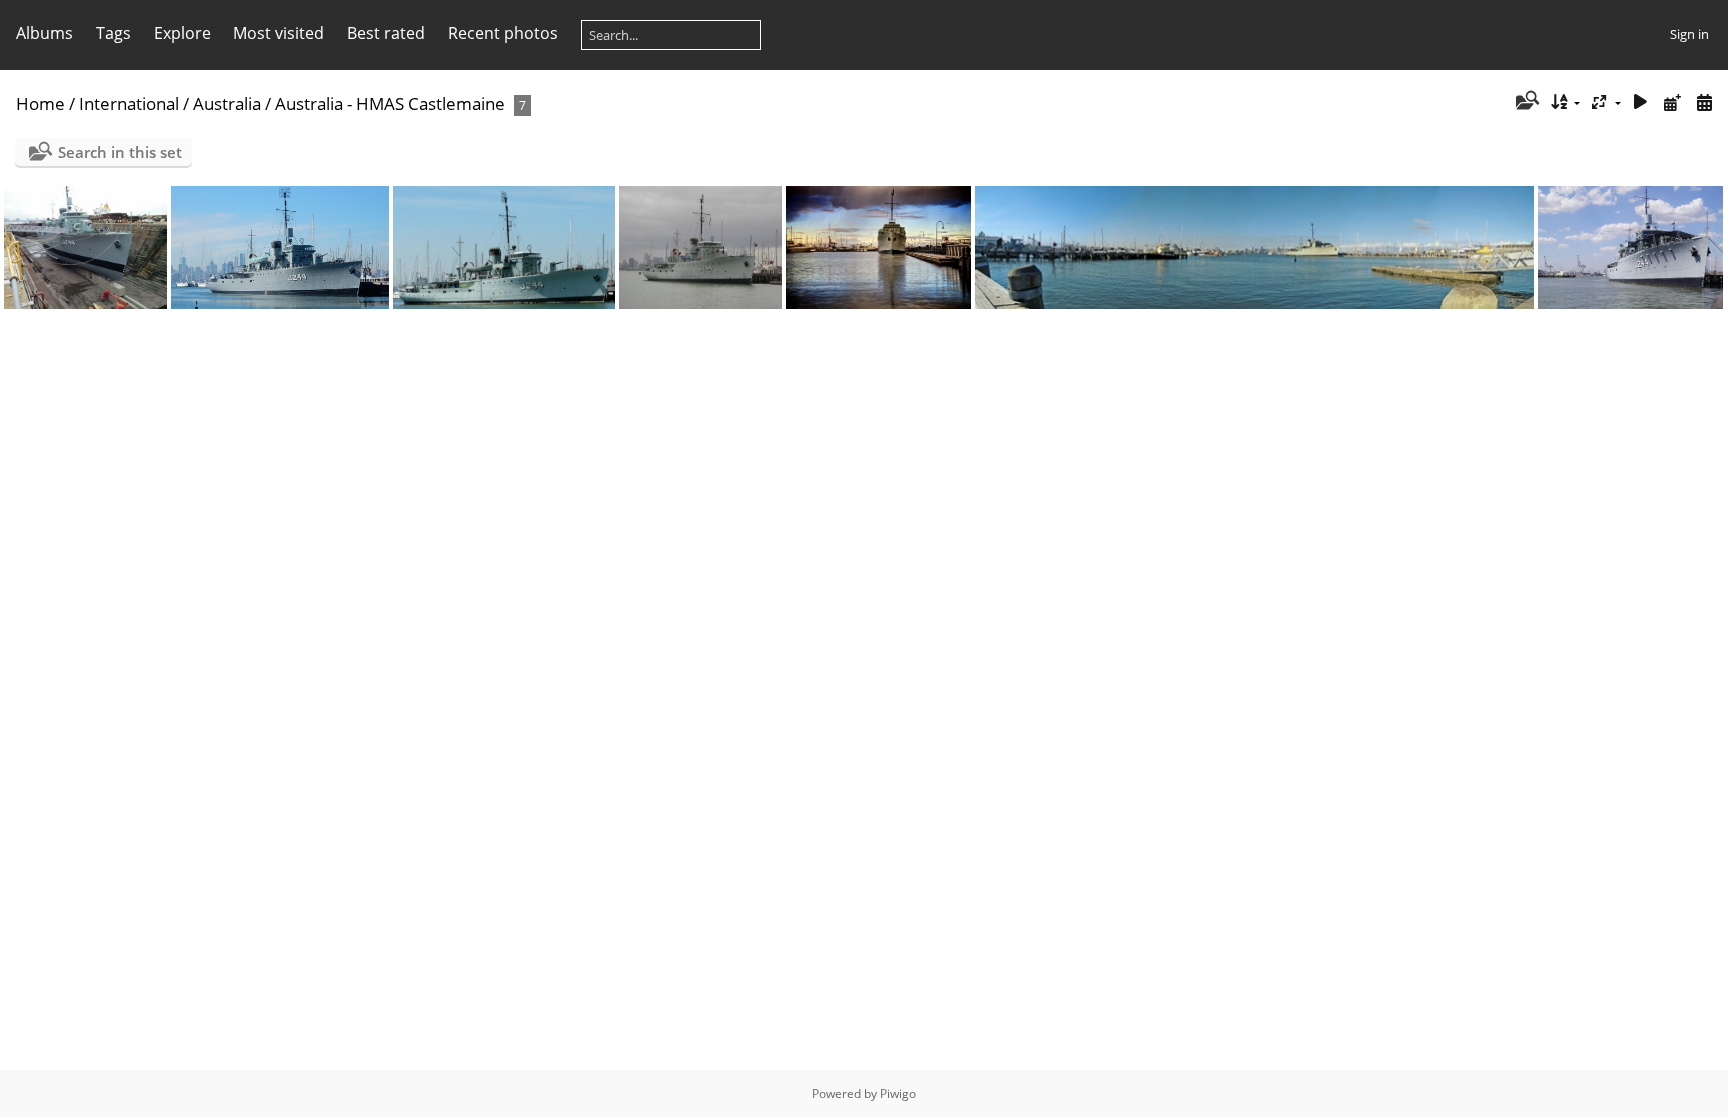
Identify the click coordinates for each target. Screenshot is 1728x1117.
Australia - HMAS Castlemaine (390, 103)
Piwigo (898, 1093)
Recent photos (503, 33)
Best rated (386, 33)
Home (40, 103)
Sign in (1689, 34)
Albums (44, 33)
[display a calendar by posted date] (1672, 102)
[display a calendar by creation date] (1704, 102)
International (129, 103)
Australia (227, 103)
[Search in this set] (1525, 102)
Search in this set (120, 152)
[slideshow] (1641, 102)
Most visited (278, 33)
